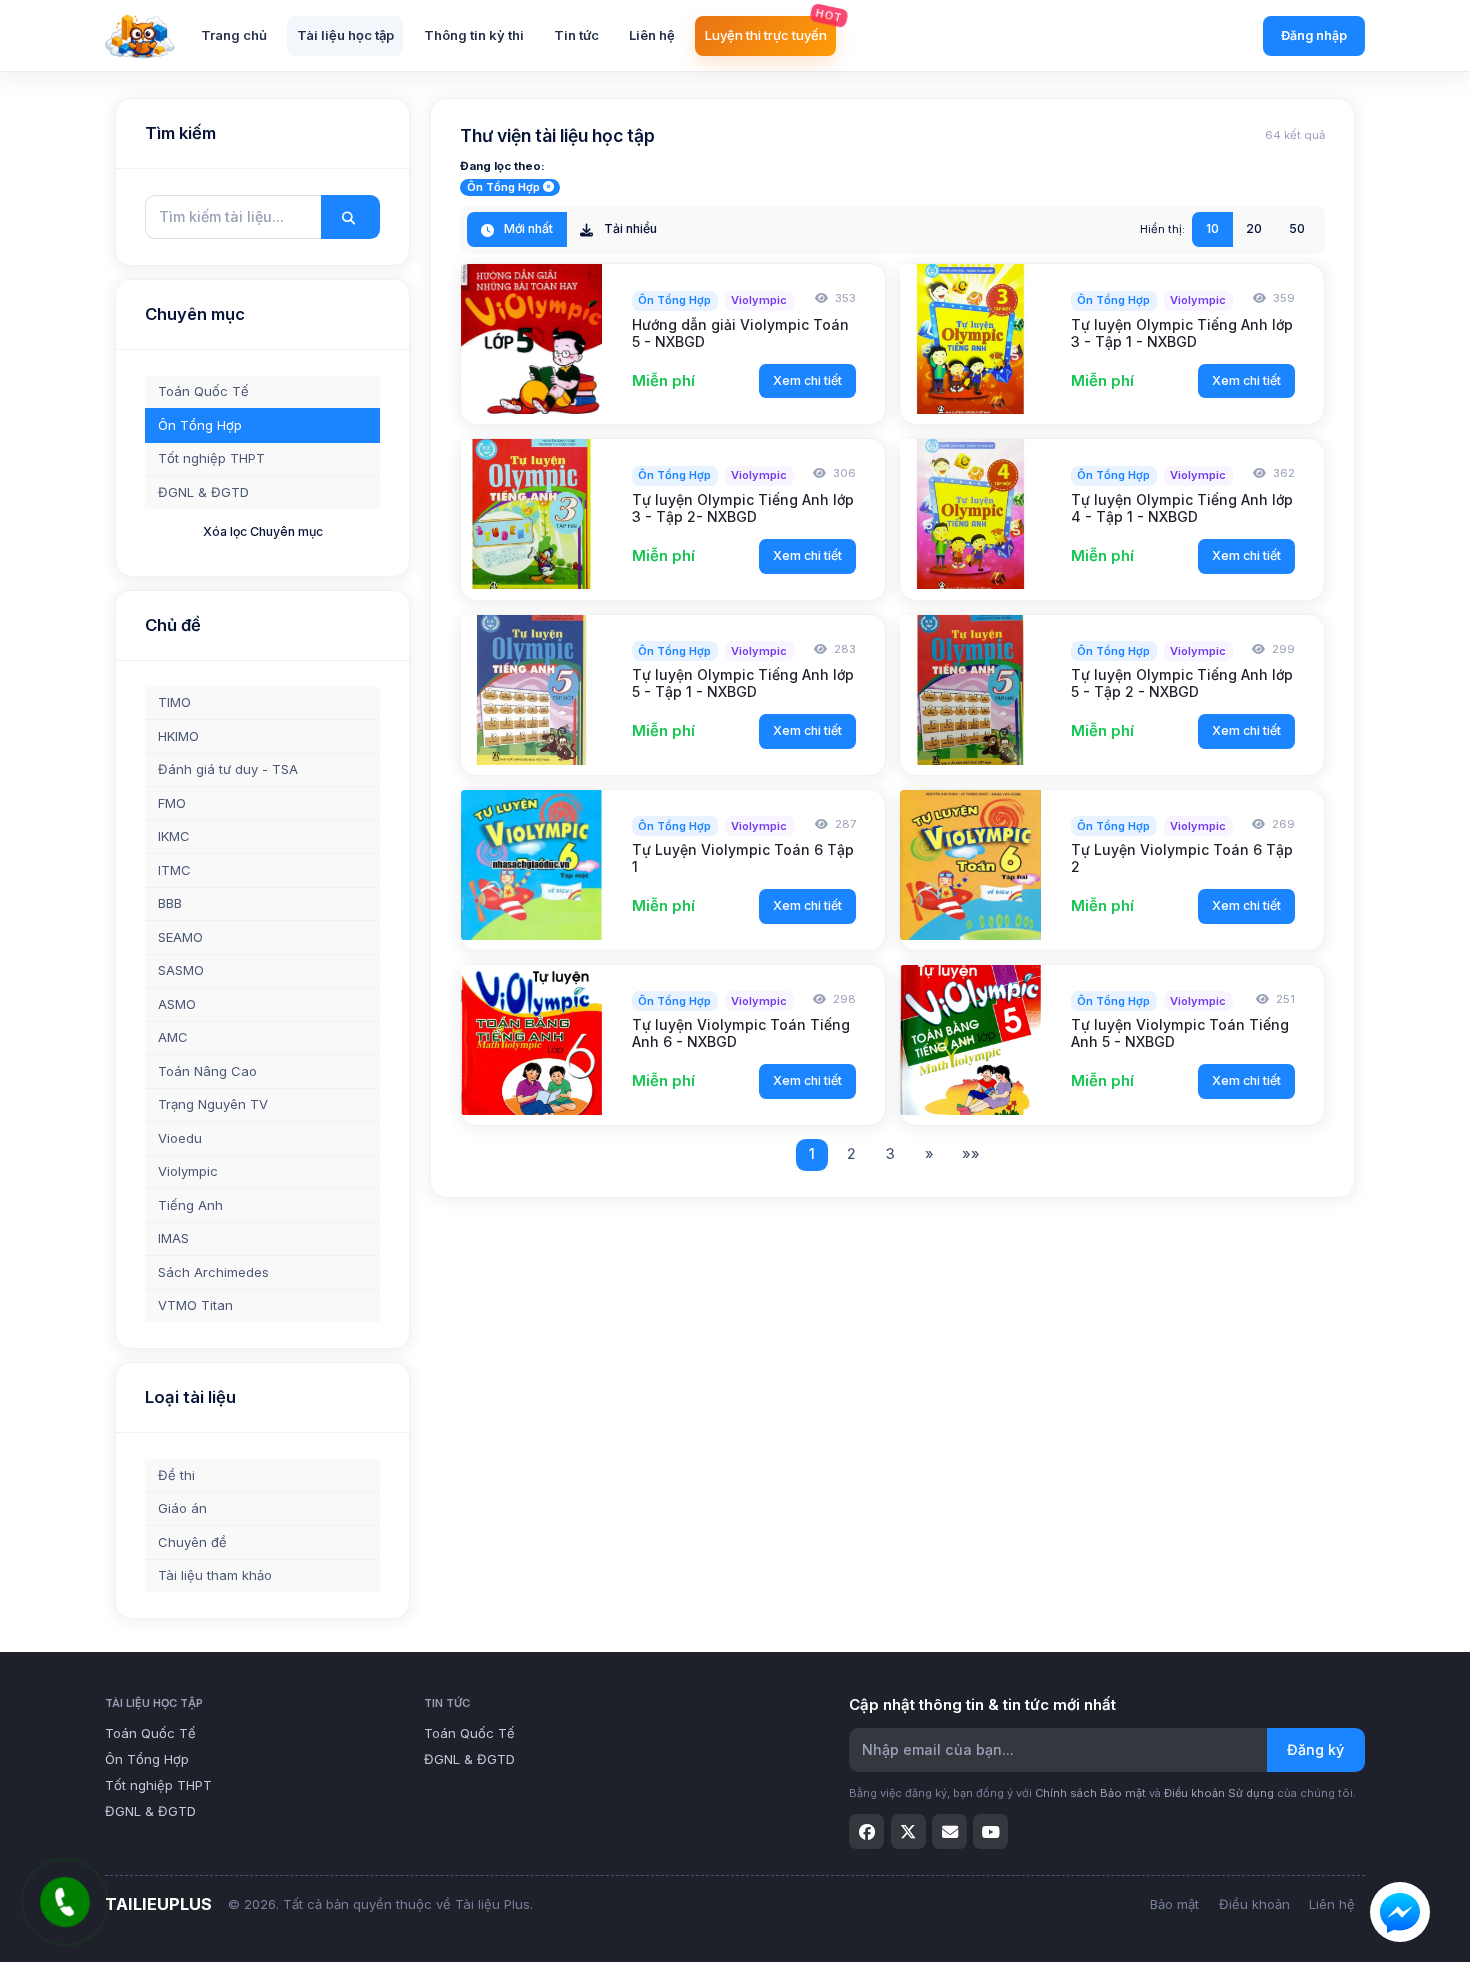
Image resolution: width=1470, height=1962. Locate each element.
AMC (173, 1037)
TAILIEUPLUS (158, 1904)
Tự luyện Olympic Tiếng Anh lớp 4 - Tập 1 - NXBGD (1182, 508)
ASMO (177, 1004)
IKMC (174, 836)
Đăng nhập (1314, 35)
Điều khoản (1254, 1904)
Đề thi (176, 1475)
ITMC (174, 870)
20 (1254, 228)
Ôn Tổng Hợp (200, 425)
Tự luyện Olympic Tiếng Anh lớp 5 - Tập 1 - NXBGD (743, 683)
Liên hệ (1332, 1904)
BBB (170, 903)
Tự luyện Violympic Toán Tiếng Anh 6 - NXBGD (741, 1033)
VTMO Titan (195, 1305)
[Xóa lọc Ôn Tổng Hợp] (548, 187)
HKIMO (178, 736)
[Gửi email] (949, 1831)
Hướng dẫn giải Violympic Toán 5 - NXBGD (740, 333)
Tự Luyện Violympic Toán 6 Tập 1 (743, 858)
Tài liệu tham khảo (215, 1575)
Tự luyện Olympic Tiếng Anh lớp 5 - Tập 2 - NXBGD (1182, 683)
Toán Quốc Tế (203, 391)
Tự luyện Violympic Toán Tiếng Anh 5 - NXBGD (1180, 1033)
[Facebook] (866, 1831)
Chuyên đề (192, 1542)
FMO (172, 803)
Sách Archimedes (213, 1272)
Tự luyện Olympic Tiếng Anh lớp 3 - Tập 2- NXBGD (743, 508)
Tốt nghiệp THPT (211, 458)
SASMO (181, 970)
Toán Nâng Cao (207, 1071)
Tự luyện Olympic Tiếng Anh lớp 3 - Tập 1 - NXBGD (1182, 333)
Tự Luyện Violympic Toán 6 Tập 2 (1182, 858)
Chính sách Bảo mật (1090, 1793)
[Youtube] (990, 1831)
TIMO (174, 702)
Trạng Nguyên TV (213, 1104)
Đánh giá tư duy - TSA (228, 769)
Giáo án (182, 1508)
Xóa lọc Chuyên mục (263, 531)
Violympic (188, 1171)
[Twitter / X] (908, 1831)
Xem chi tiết (807, 380)
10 (1212, 228)
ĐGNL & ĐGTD (203, 492)
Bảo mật (1174, 1904)
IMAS (173, 1238)
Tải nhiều (629, 228)
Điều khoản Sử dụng (1219, 1793)
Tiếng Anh (190, 1205)
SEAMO (180, 937)
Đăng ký (1315, 1749)
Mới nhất (527, 228)
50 (1297, 228)
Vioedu (180, 1138)
